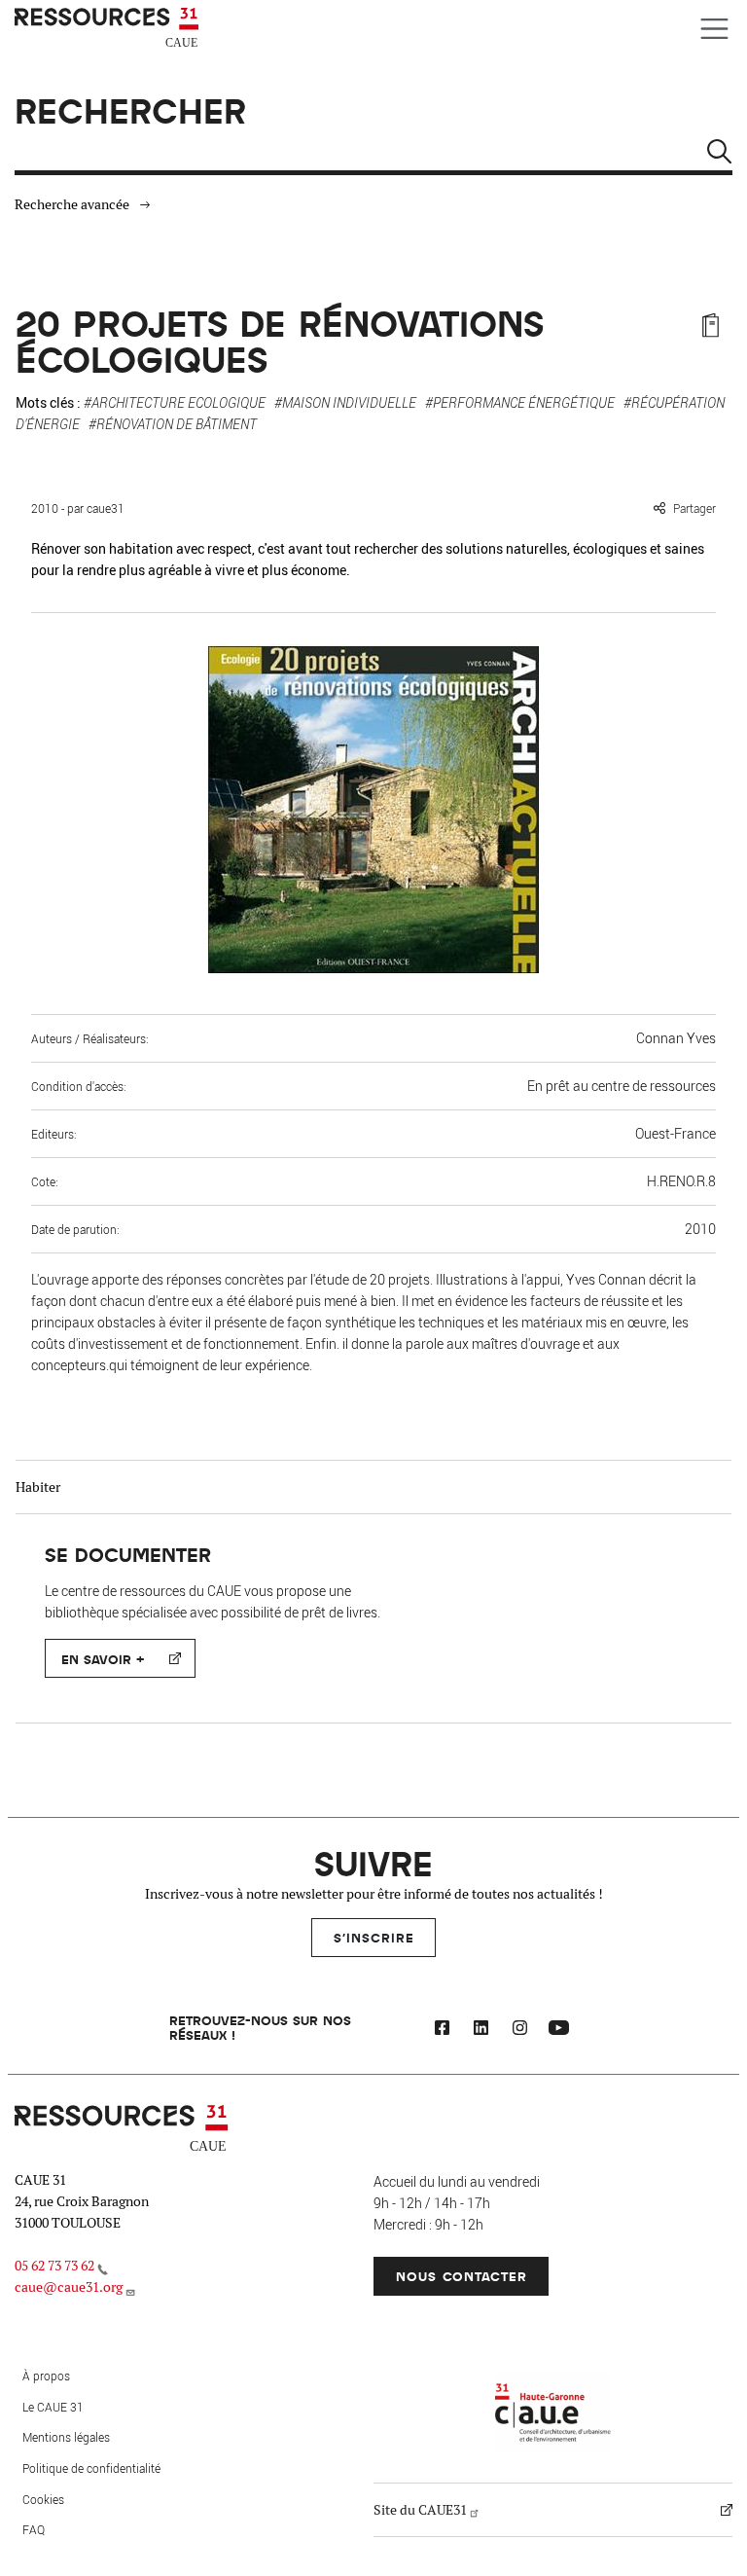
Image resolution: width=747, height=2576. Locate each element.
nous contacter (462, 2276)
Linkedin (480, 2030)
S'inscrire (374, 1937)
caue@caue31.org (69, 2287)
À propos (46, 2376)
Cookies (43, 2499)
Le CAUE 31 (53, 2407)
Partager (694, 508)
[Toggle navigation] (714, 29)
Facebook (442, 2030)
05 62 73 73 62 (54, 2266)
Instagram (519, 2030)
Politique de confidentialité (91, 2468)
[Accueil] (109, 28)
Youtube (558, 2030)
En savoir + (103, 1659)
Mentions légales (66, 2437)
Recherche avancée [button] (72, 204)
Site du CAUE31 (420, 2510)
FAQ (34, 2529)
